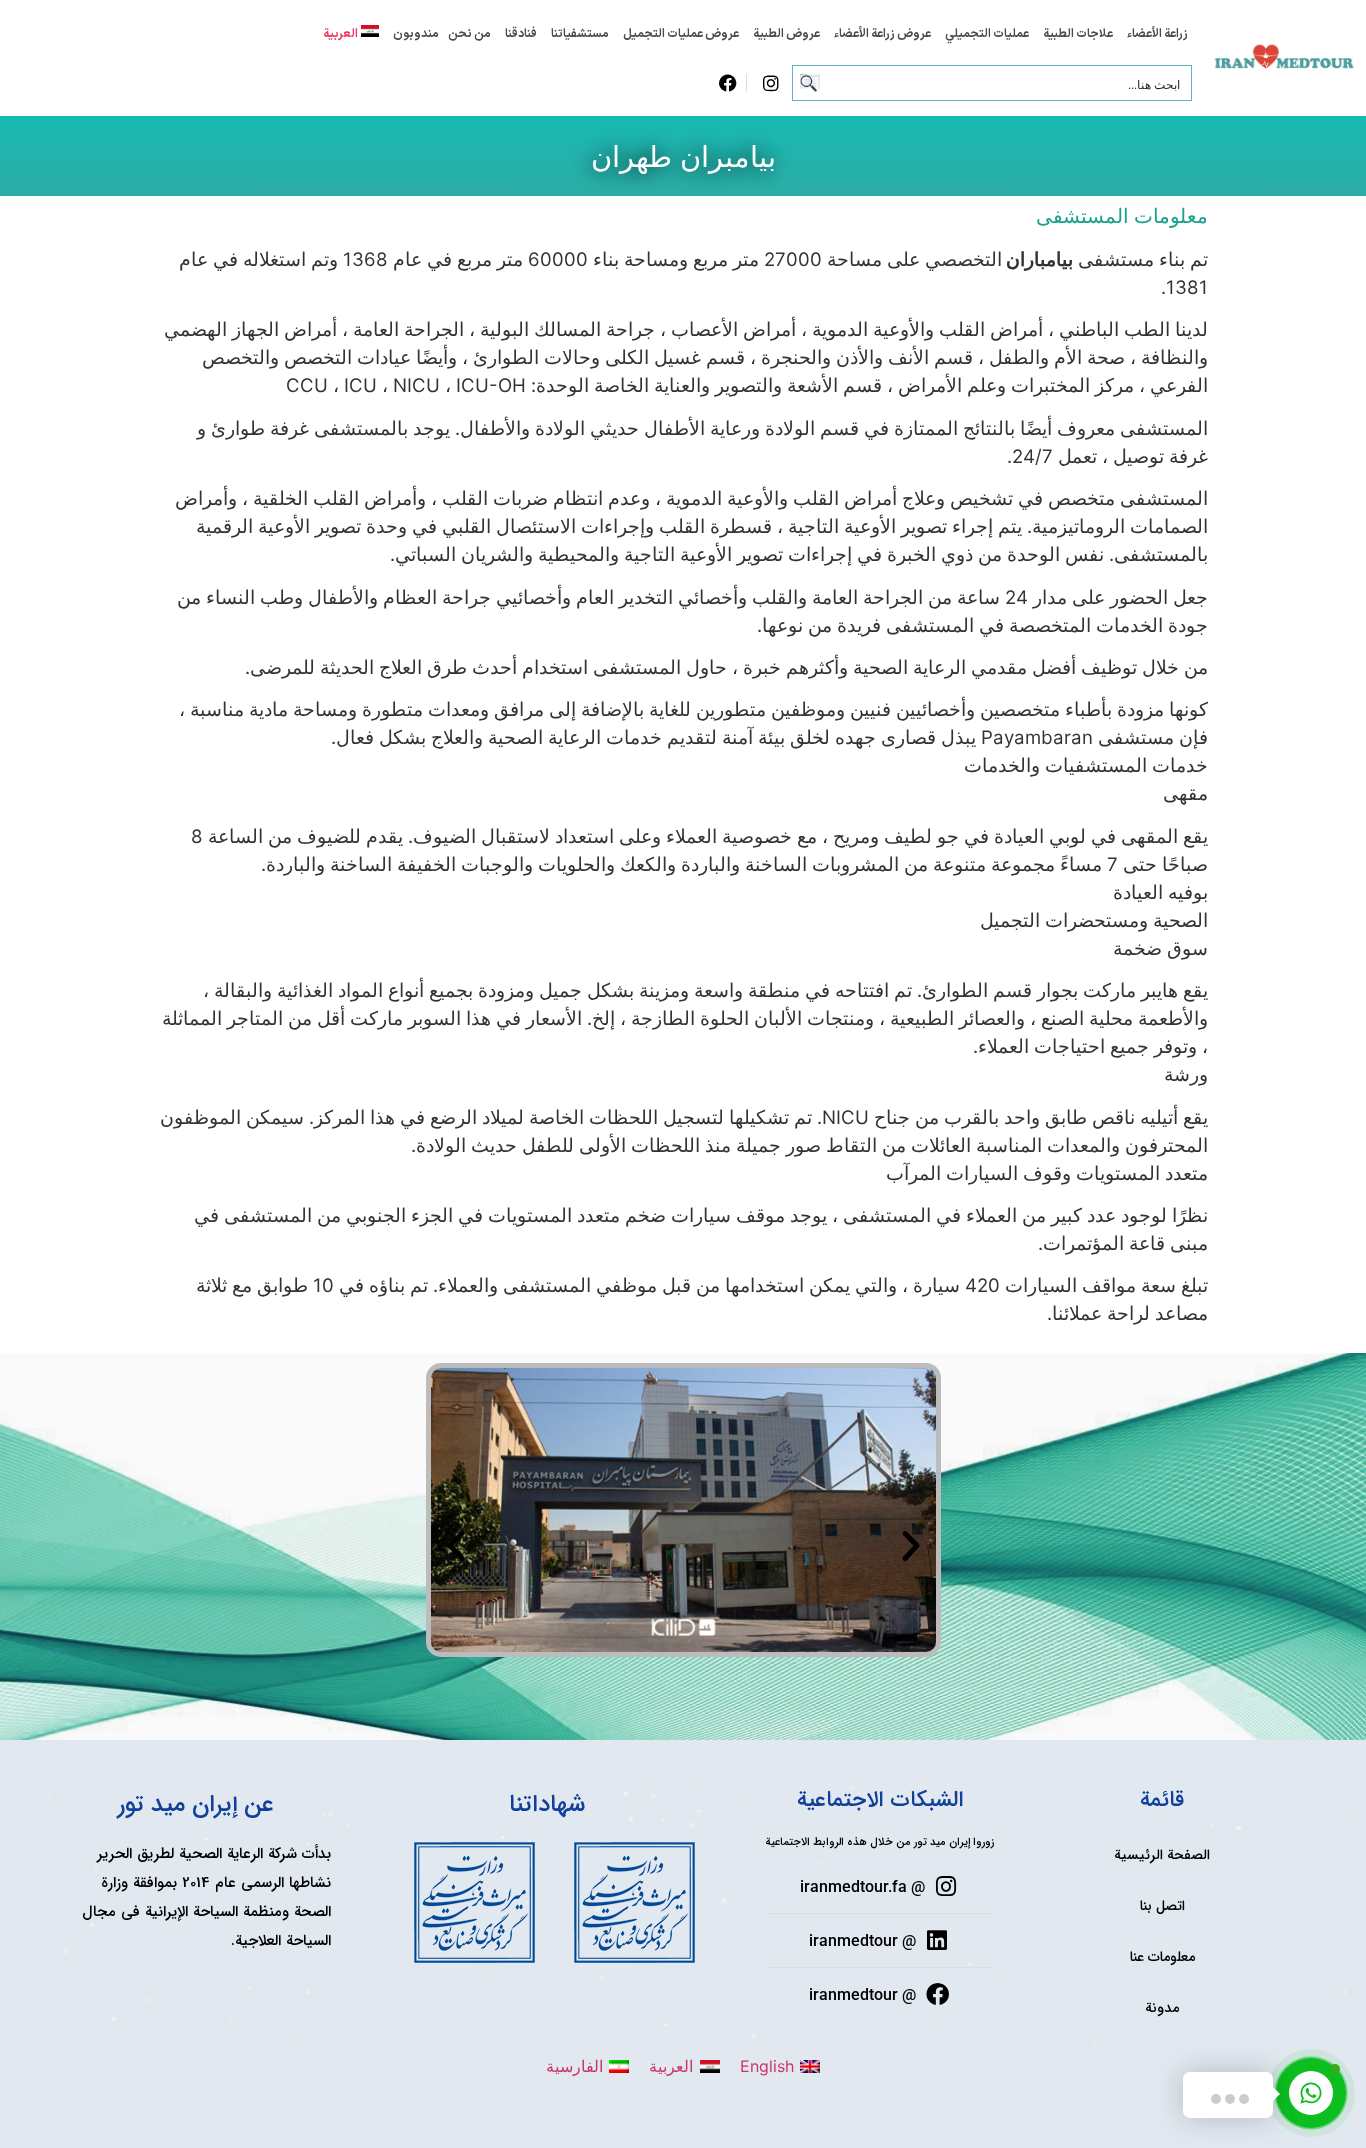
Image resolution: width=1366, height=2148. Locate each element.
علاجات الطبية (1078, 34)
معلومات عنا (1162, 1957)
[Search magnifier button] (810, 83)
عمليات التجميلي (987, 34)
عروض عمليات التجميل (681, 34)
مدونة (1162, 2008)
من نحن (469, 34)
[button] (456, 1546)
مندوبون (416, 34)
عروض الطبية (786, 34)
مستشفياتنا (580, 34)
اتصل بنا (1162, 1906)
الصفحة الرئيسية (1162, 1855)
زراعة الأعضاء (1157, 34)
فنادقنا (521, 34)
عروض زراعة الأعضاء (882, 34)
